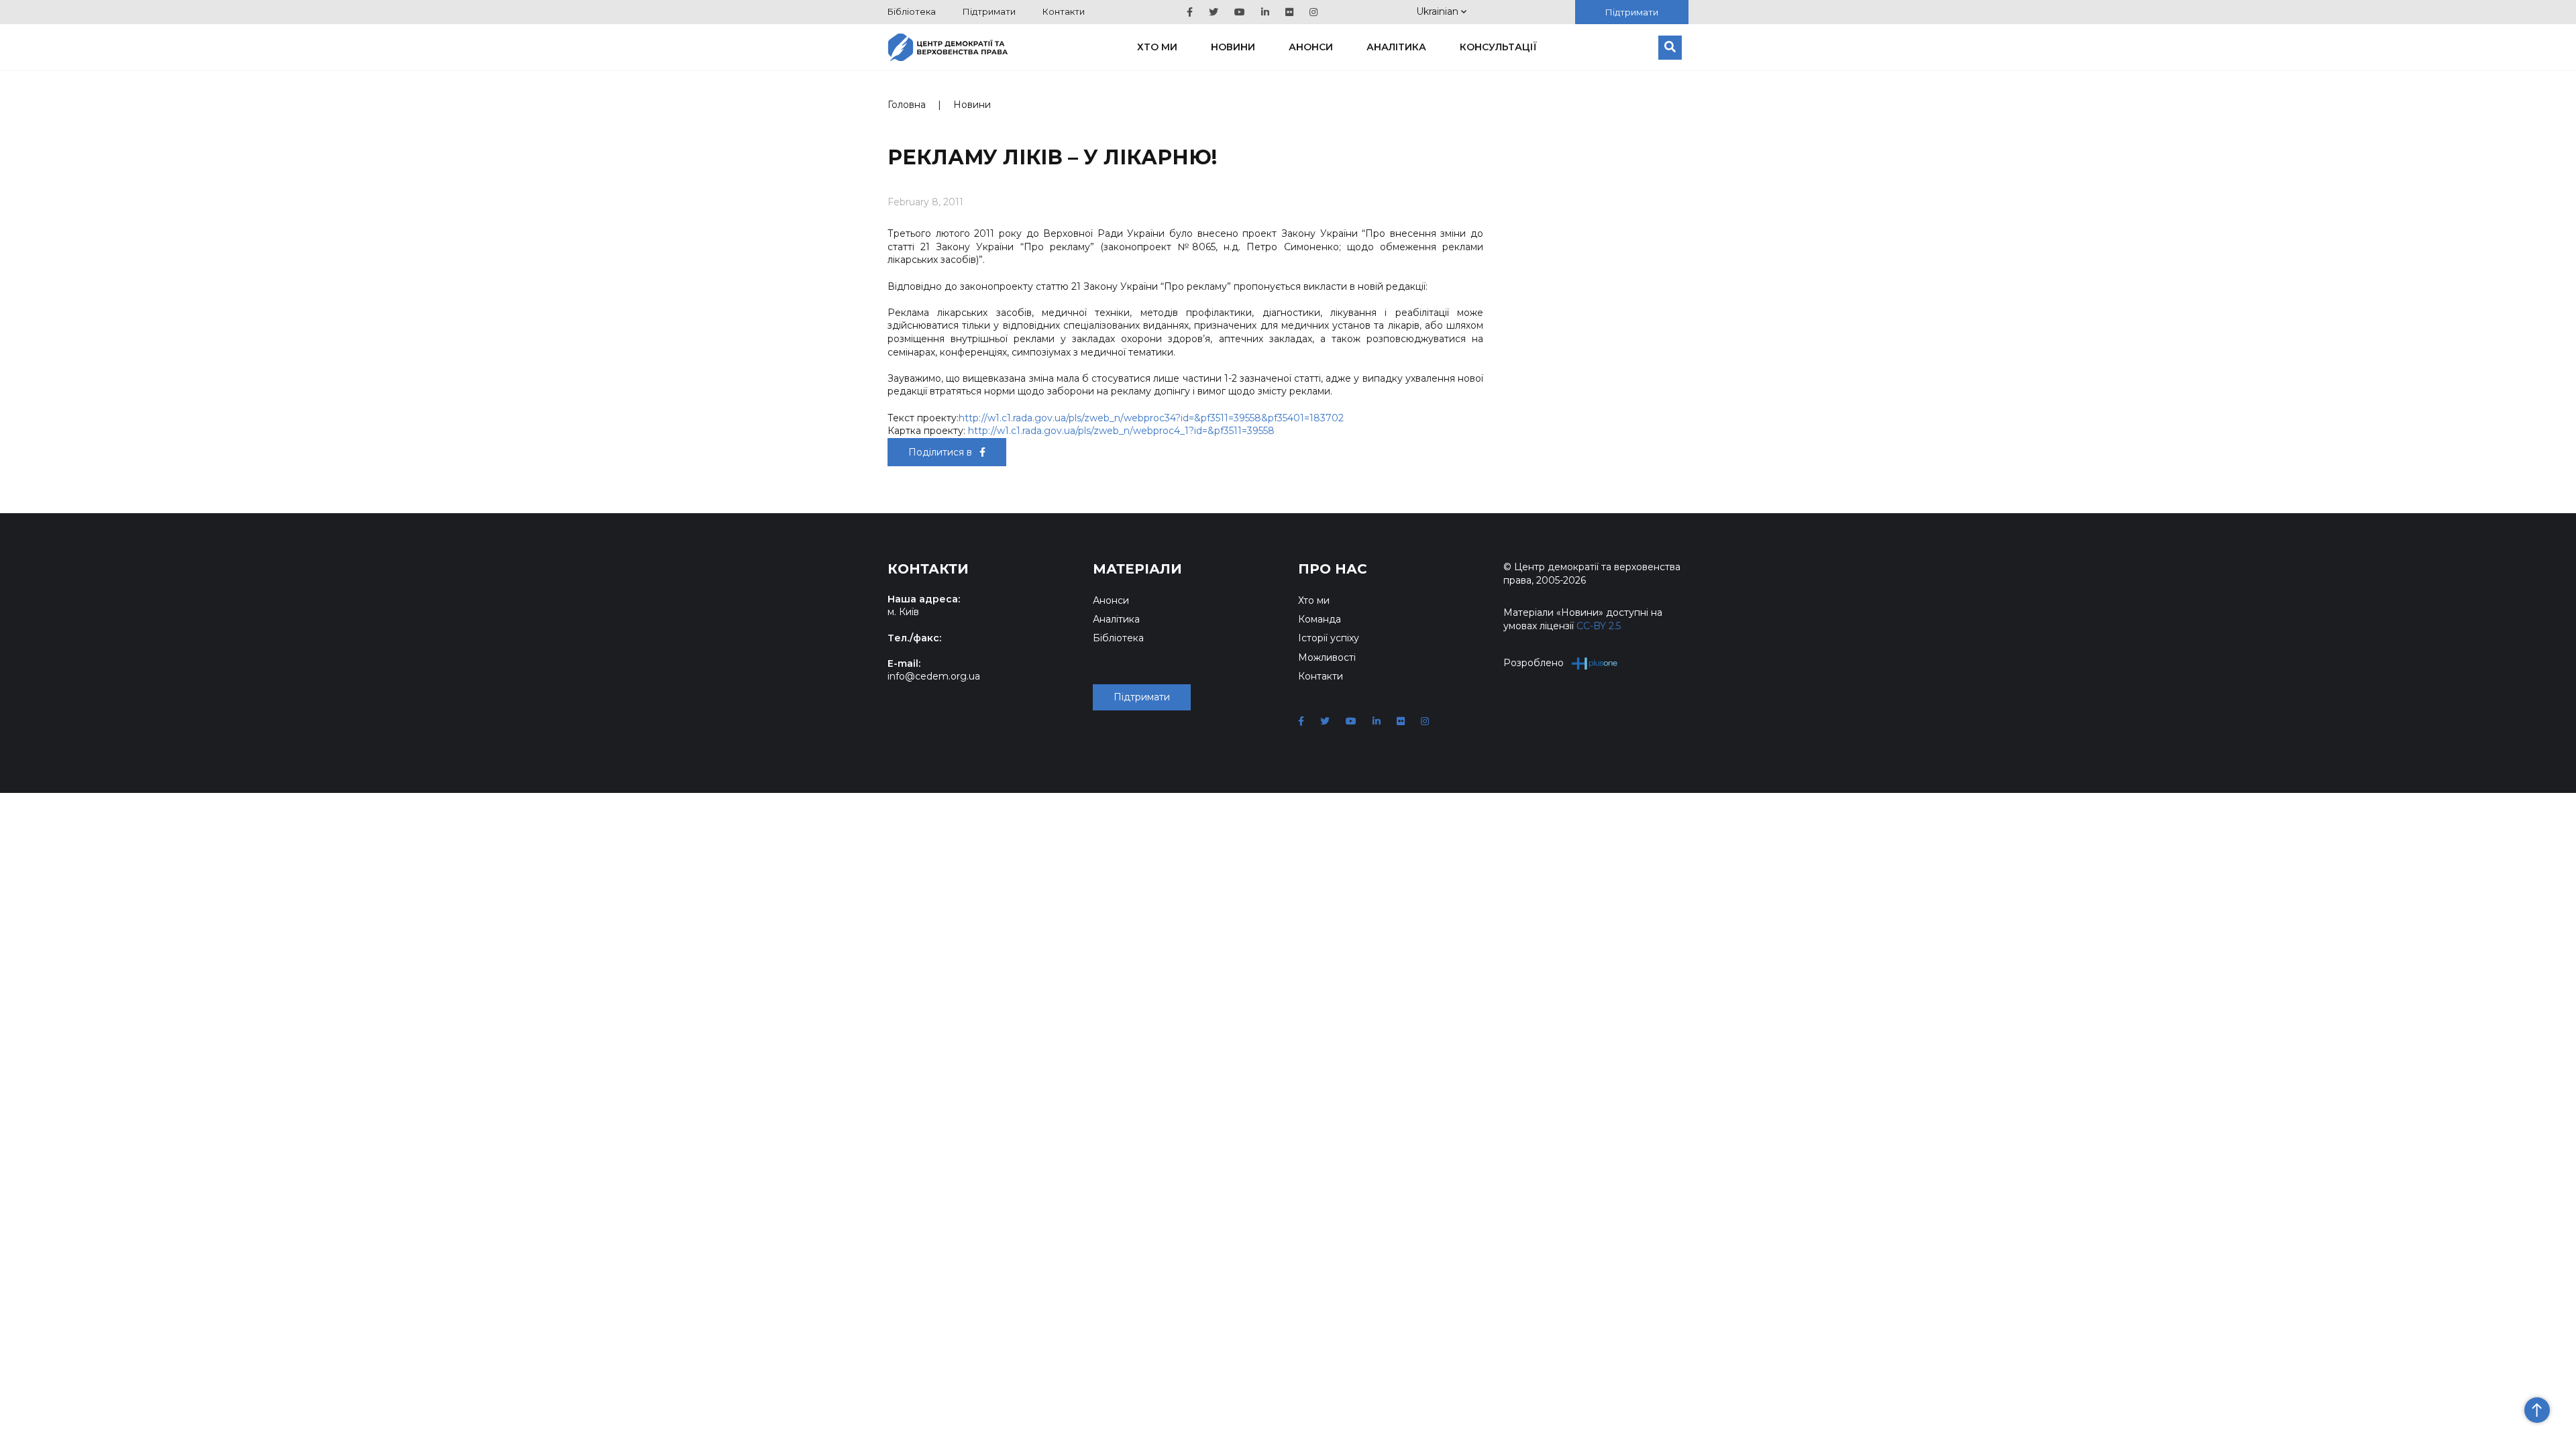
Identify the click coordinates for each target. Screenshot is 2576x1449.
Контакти (1064, 11)
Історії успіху (1329, 638)
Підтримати (989, 11)
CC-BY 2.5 (1599, 626)
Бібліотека (912, 11)
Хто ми (1157, 47)
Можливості (1327, 657)
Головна (907, 105)
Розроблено (1534, 663)
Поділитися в (942, 452)
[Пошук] (1670, 48)
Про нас (1333, 569)
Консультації (1498, 47)
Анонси (1311, 47)
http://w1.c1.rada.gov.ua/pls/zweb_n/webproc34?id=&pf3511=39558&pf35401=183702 (1151, 418)
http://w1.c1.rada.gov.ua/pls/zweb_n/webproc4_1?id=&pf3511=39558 (1121, 431)
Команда (1320, 619)
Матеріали (1137, 569)
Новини (1233, 47)
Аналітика (1396, 47)
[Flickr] (1289, 12)
